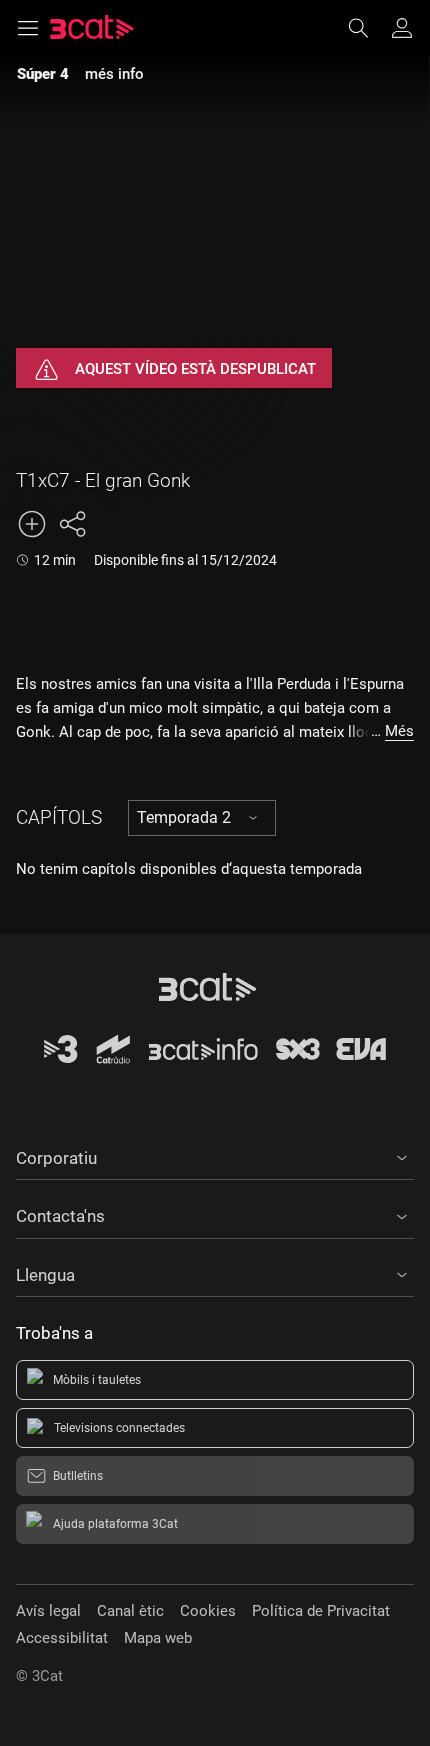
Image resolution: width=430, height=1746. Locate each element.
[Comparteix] (72, 524)
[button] (215, 1155)
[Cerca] (368, 28)
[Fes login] (402, 28)
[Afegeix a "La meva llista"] (32, 524)
